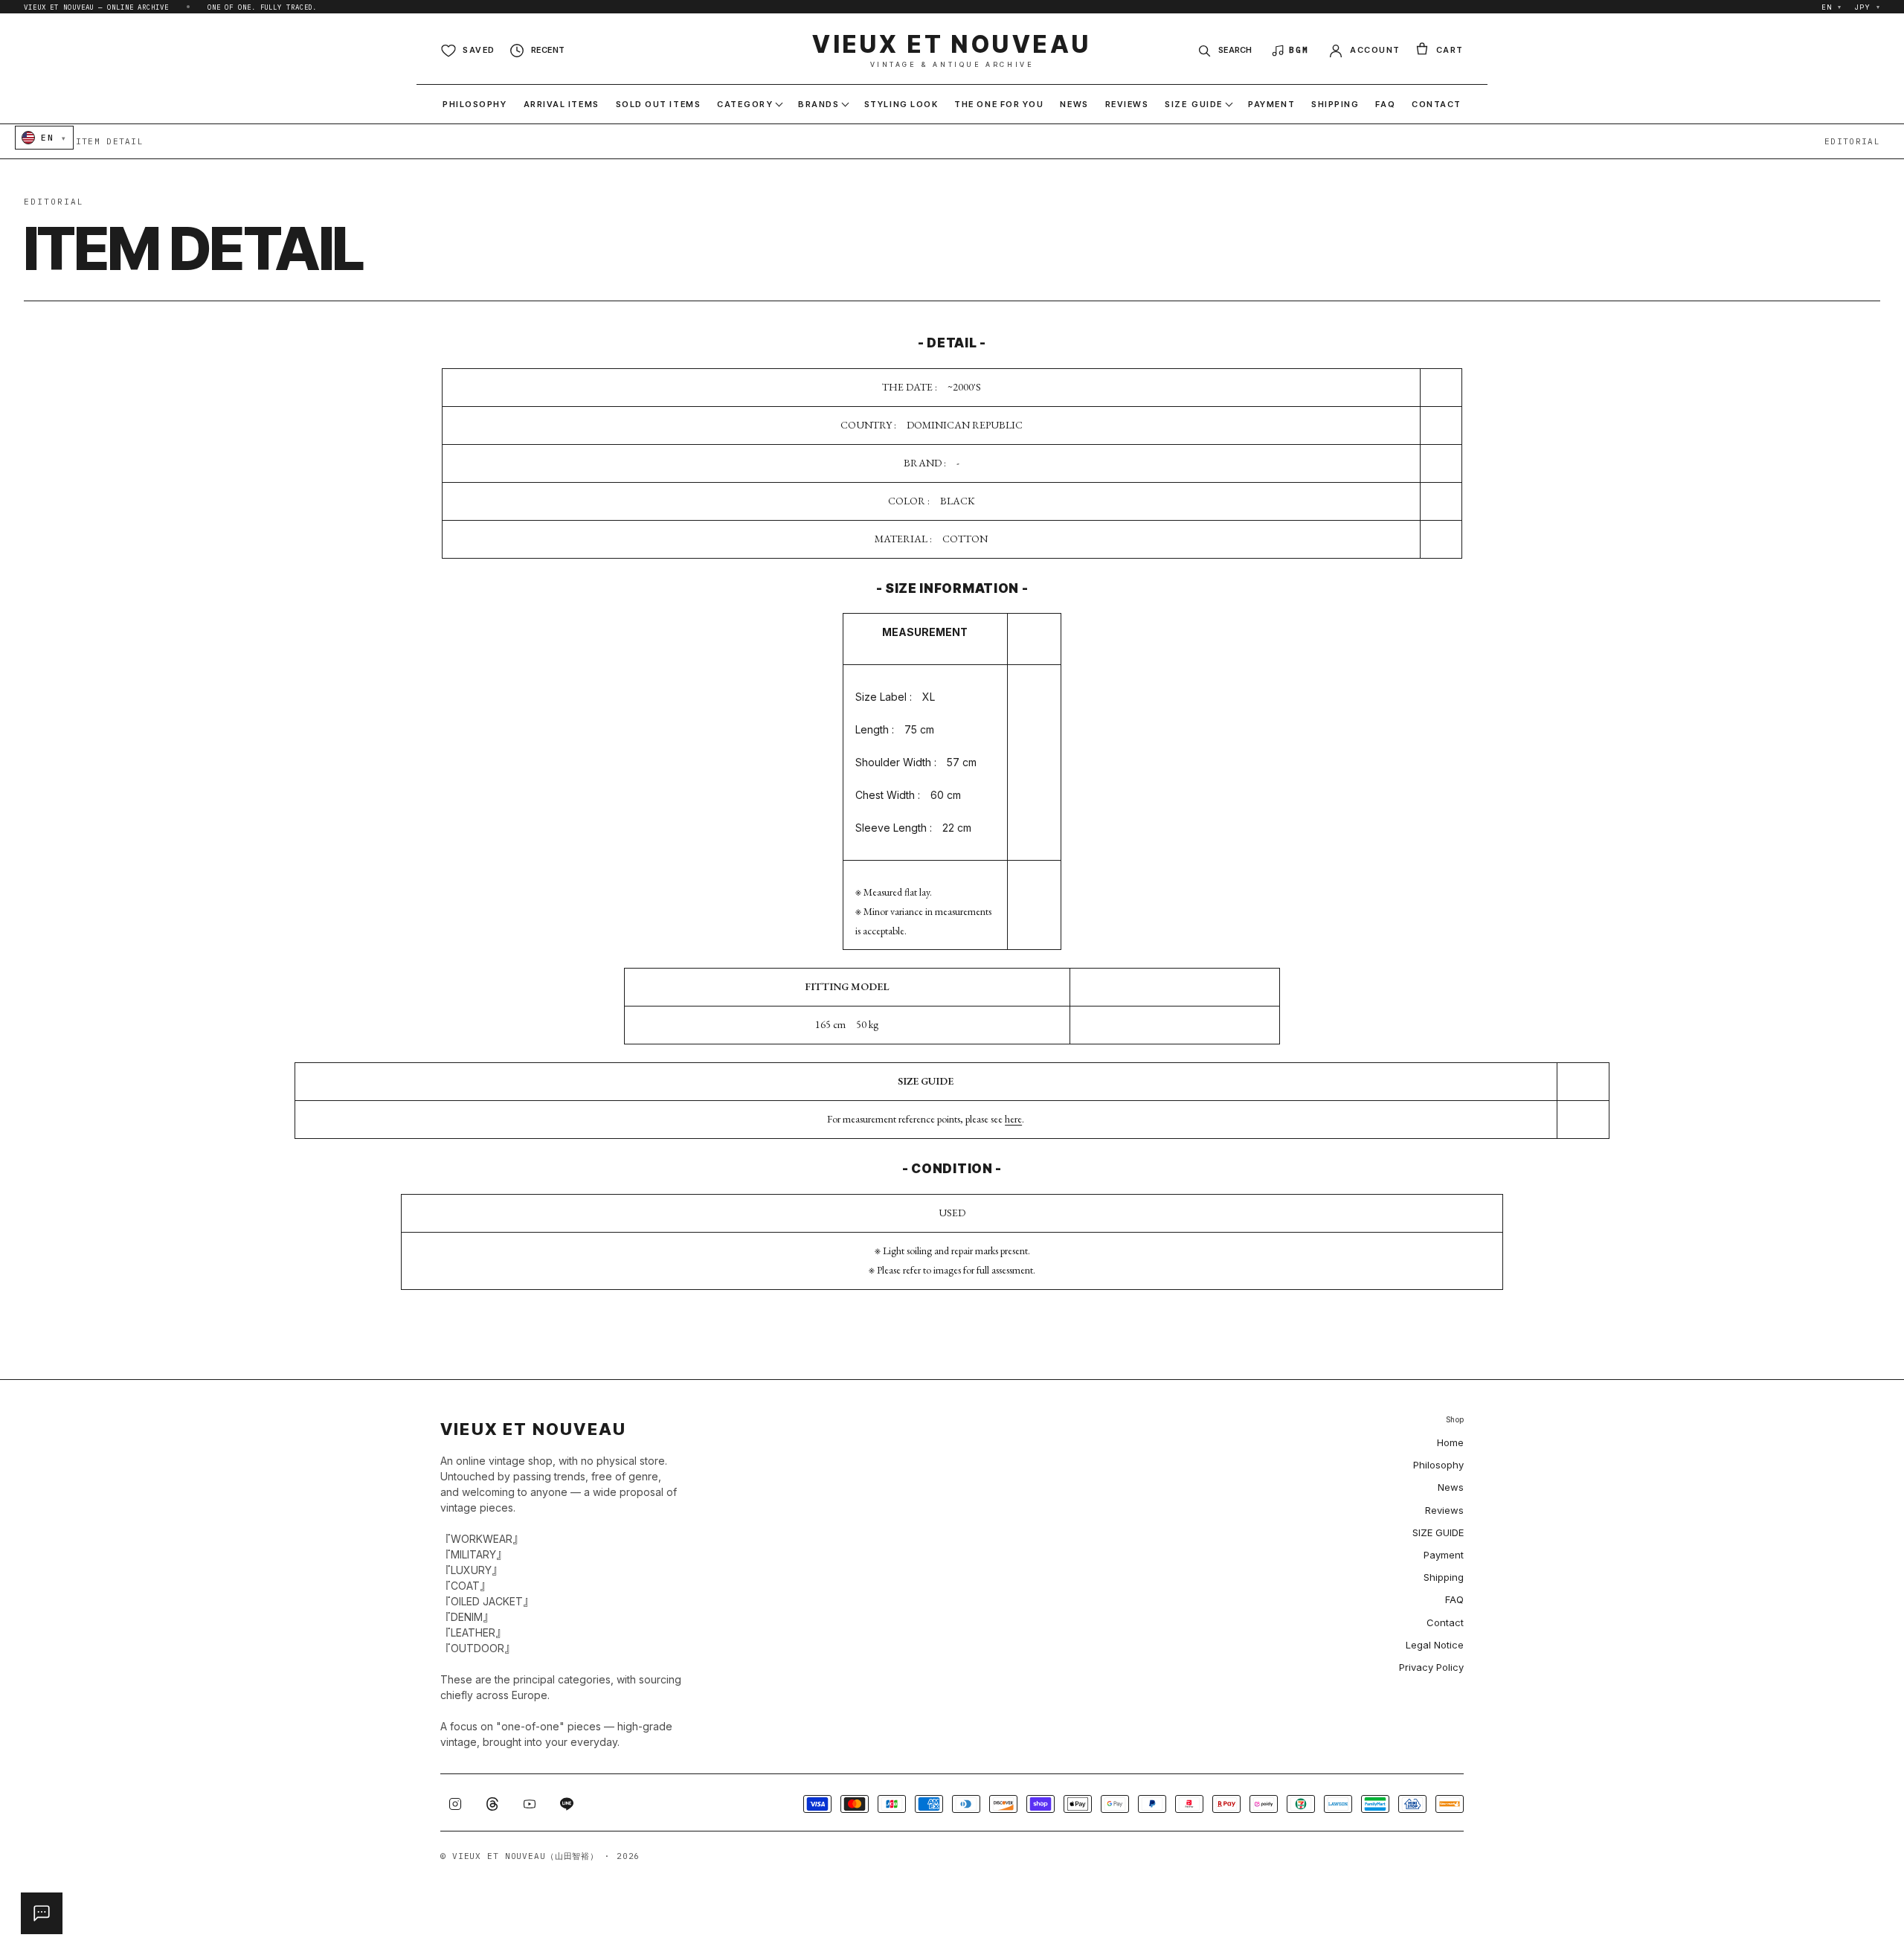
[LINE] (567, 1804)
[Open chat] (42, 1913)
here (1013, 1119)
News (1451, 1487)
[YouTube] (530, 1804)
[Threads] (492, 1804)
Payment (1444, 1555)
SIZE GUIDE (1438, 1532)
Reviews (1444, 1510)
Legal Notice (1435, 1645)
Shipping (1444, 1577)
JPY (1868, 7)
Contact (1445, 1622)
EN (1832, 7)
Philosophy (1438, 1465)
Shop (1455, 1420)
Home (1450, 1442)
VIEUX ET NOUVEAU (952, 50)
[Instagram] (455, 1804)
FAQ (1454, 1599)
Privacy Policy (1431, 1667)
